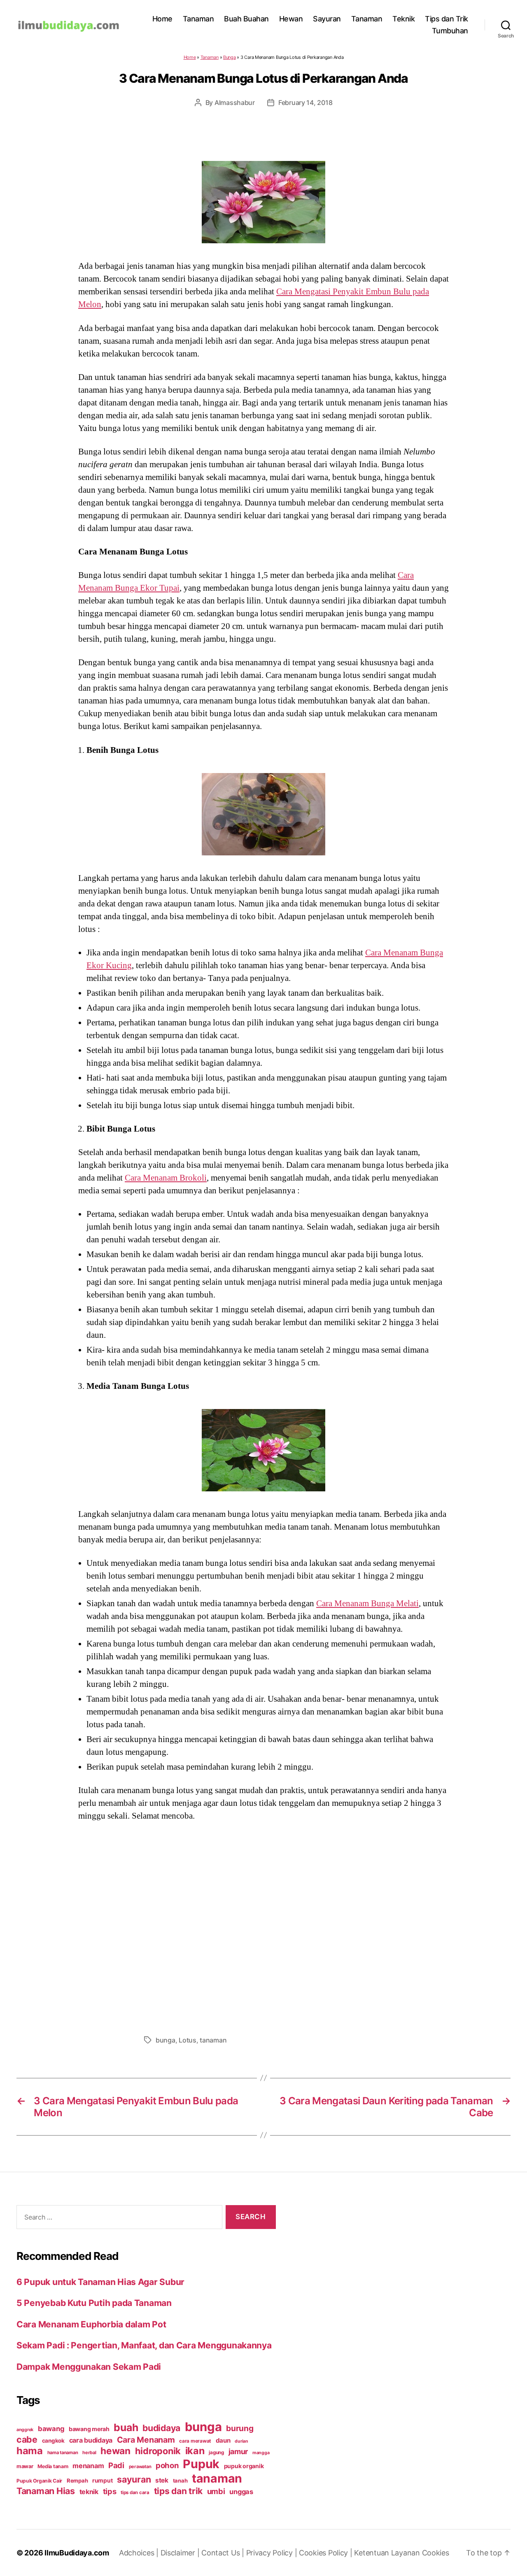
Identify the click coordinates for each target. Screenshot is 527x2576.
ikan (195, 2451)
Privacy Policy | (273, 2553)
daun (223, 2440)
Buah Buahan (246, 19)
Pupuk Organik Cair (39, 2481)
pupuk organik (244, 2466)
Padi (116, 2465)
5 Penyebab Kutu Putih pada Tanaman (94, 2303)
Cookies (436, 2553)
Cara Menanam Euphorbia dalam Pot (91, 2324)
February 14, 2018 (305, 102)
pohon (167, 2465)
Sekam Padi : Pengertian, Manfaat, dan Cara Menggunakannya (144, 2345)
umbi (216, 2491)
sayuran (134, 2479)
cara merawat (195, 2441)
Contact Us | (224, 2553)
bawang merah (89, 2429)
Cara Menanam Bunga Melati (367, 1603)
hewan (115, 2451)
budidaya (161, 2428)
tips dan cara (135, 2492)
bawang (51, 2429)
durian (241, 2441)
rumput (102, 2481)
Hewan (291, 19)
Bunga (230, 57)
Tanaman (198, 19)
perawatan (140, 2467)
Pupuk (201, 2464)
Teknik (403, 19)
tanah (180, 2481)
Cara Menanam (146, 2440)
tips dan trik (178, 2491)
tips (110, 2491)
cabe (27, 2439)
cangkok (53, 2441)
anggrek (25, 2430)
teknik (89, 2492)
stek (162, 2480)
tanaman (213, 2040)
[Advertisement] (263, 1926)
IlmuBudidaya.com (77, 2553)
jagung (216, 2453)
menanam (88, 2466)
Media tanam (53, 2466)
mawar (25, 2466)
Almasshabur (235, 102)
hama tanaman (63, 2453)
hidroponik (158, 2451)
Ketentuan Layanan (388, 2553)
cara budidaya (91, 2440)
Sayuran (327, 19)
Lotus (188, 2040)
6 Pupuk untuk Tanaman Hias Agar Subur (100, 2282)
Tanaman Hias (46, 2491)
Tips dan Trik (447, 19)
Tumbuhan (450, 31)
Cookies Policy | (326, 2553)
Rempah (77, 2481)
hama (30, 2451)
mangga (261, 2453)
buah (126, 2427)
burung (240, 2428)
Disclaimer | (181, 2553)
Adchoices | (140, 2553)
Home (162, 19)
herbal (89, 2453)
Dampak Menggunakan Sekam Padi (89, 2367)
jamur (238, 2451)
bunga (166, 2040)
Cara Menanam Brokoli (166, 1178)
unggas (241, 2492)
